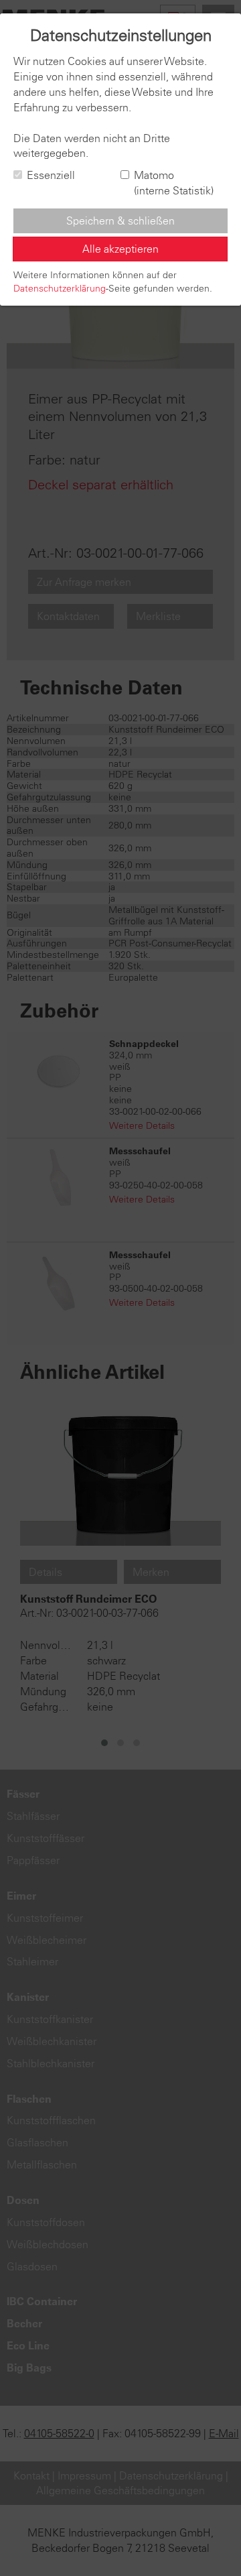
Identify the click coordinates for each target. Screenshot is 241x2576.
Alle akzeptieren (120, 249)
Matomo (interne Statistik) (174, 183)
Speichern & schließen (120, 221)
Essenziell (51, 175)
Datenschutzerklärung (60, 288)
